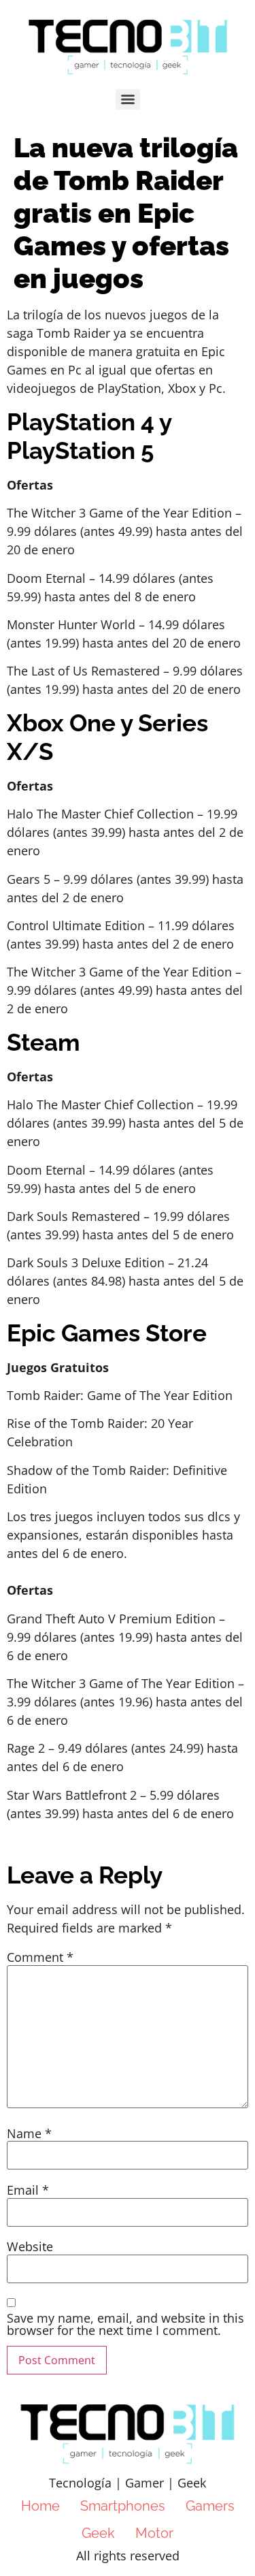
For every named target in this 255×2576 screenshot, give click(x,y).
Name (29, 2133)
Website (30, 2246)
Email (28, 2190)
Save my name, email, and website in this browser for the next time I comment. (125, 2324)
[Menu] (128, 99)
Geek (98, 2533)
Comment (40, 1957)
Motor (154, 2533)
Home (40, 2506)
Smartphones (123, 2506)
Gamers (210, 2506)
